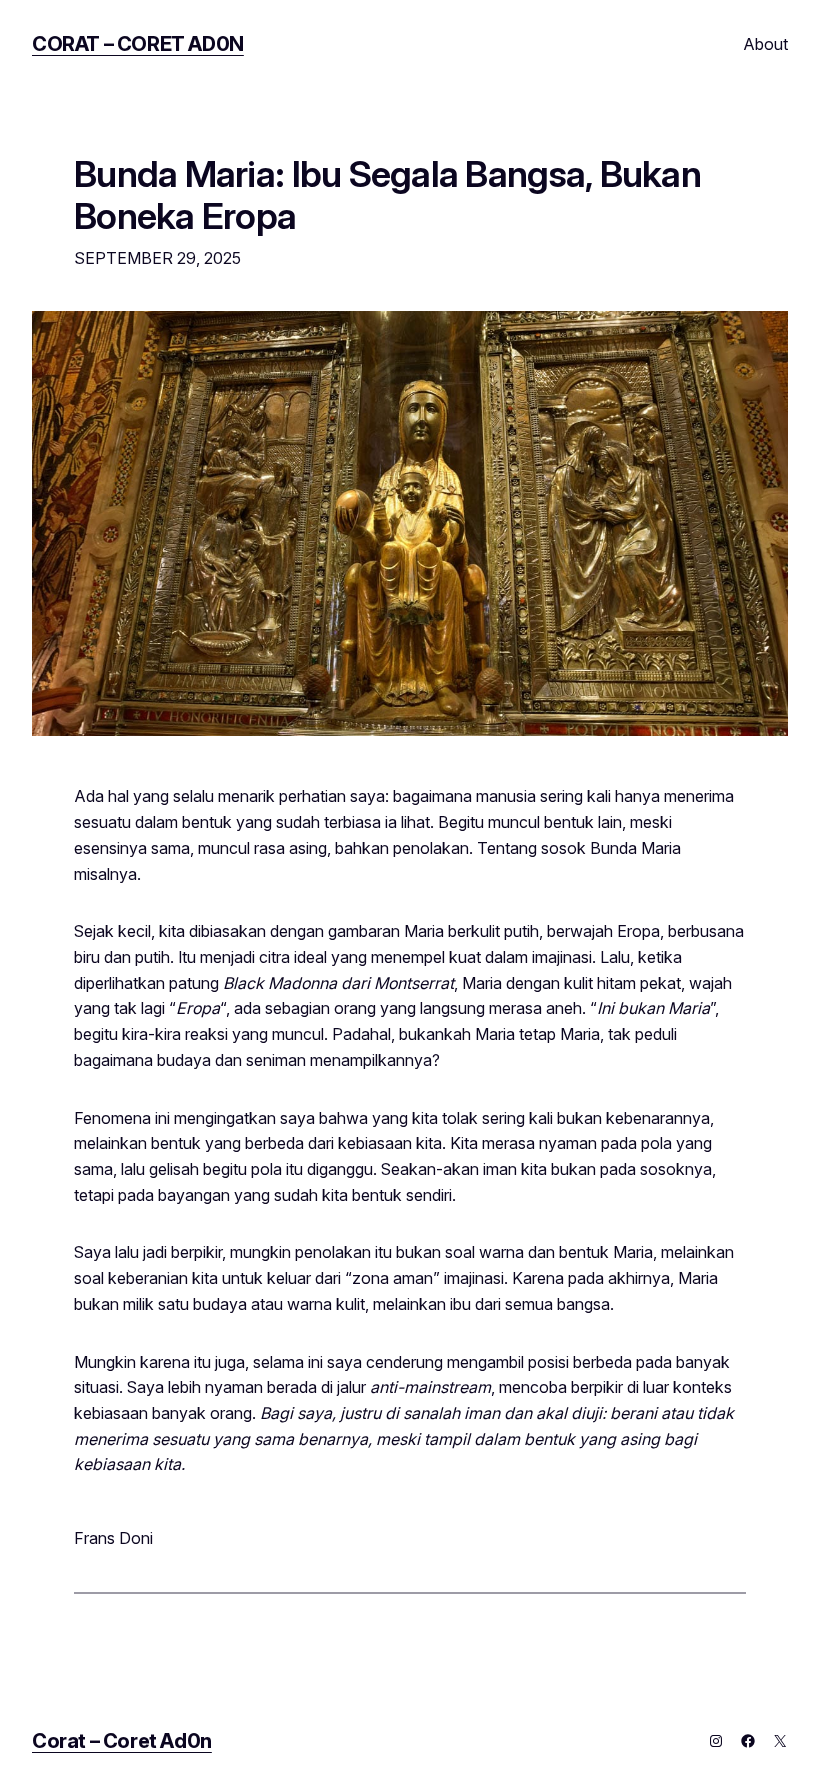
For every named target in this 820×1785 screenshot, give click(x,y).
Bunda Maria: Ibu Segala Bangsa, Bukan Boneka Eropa (387, 196)
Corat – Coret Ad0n (138, 44)
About (766, 44)
